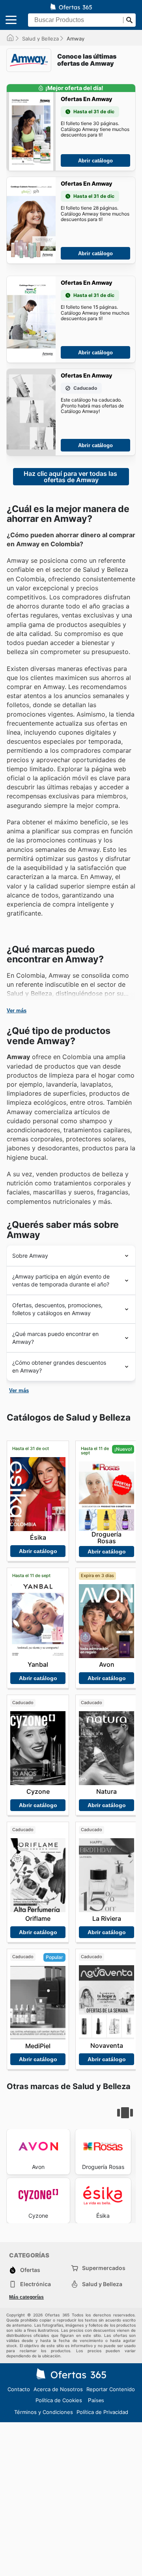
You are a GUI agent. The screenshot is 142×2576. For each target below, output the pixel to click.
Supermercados (104, 2268)
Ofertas (30, 2270)
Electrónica (35, 2284)
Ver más (17, 1011)
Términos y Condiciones (44, 2412)
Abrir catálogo (95, 161)
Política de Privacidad (102, 2412)
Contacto (19, 2389)
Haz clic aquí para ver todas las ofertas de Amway (71, 477)
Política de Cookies (59, 2400)
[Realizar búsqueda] (129, 20)
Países (96, 2400)
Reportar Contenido (111, 2389)
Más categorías (26, 2297)
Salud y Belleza (40, 39)
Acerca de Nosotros (58, 2389)
